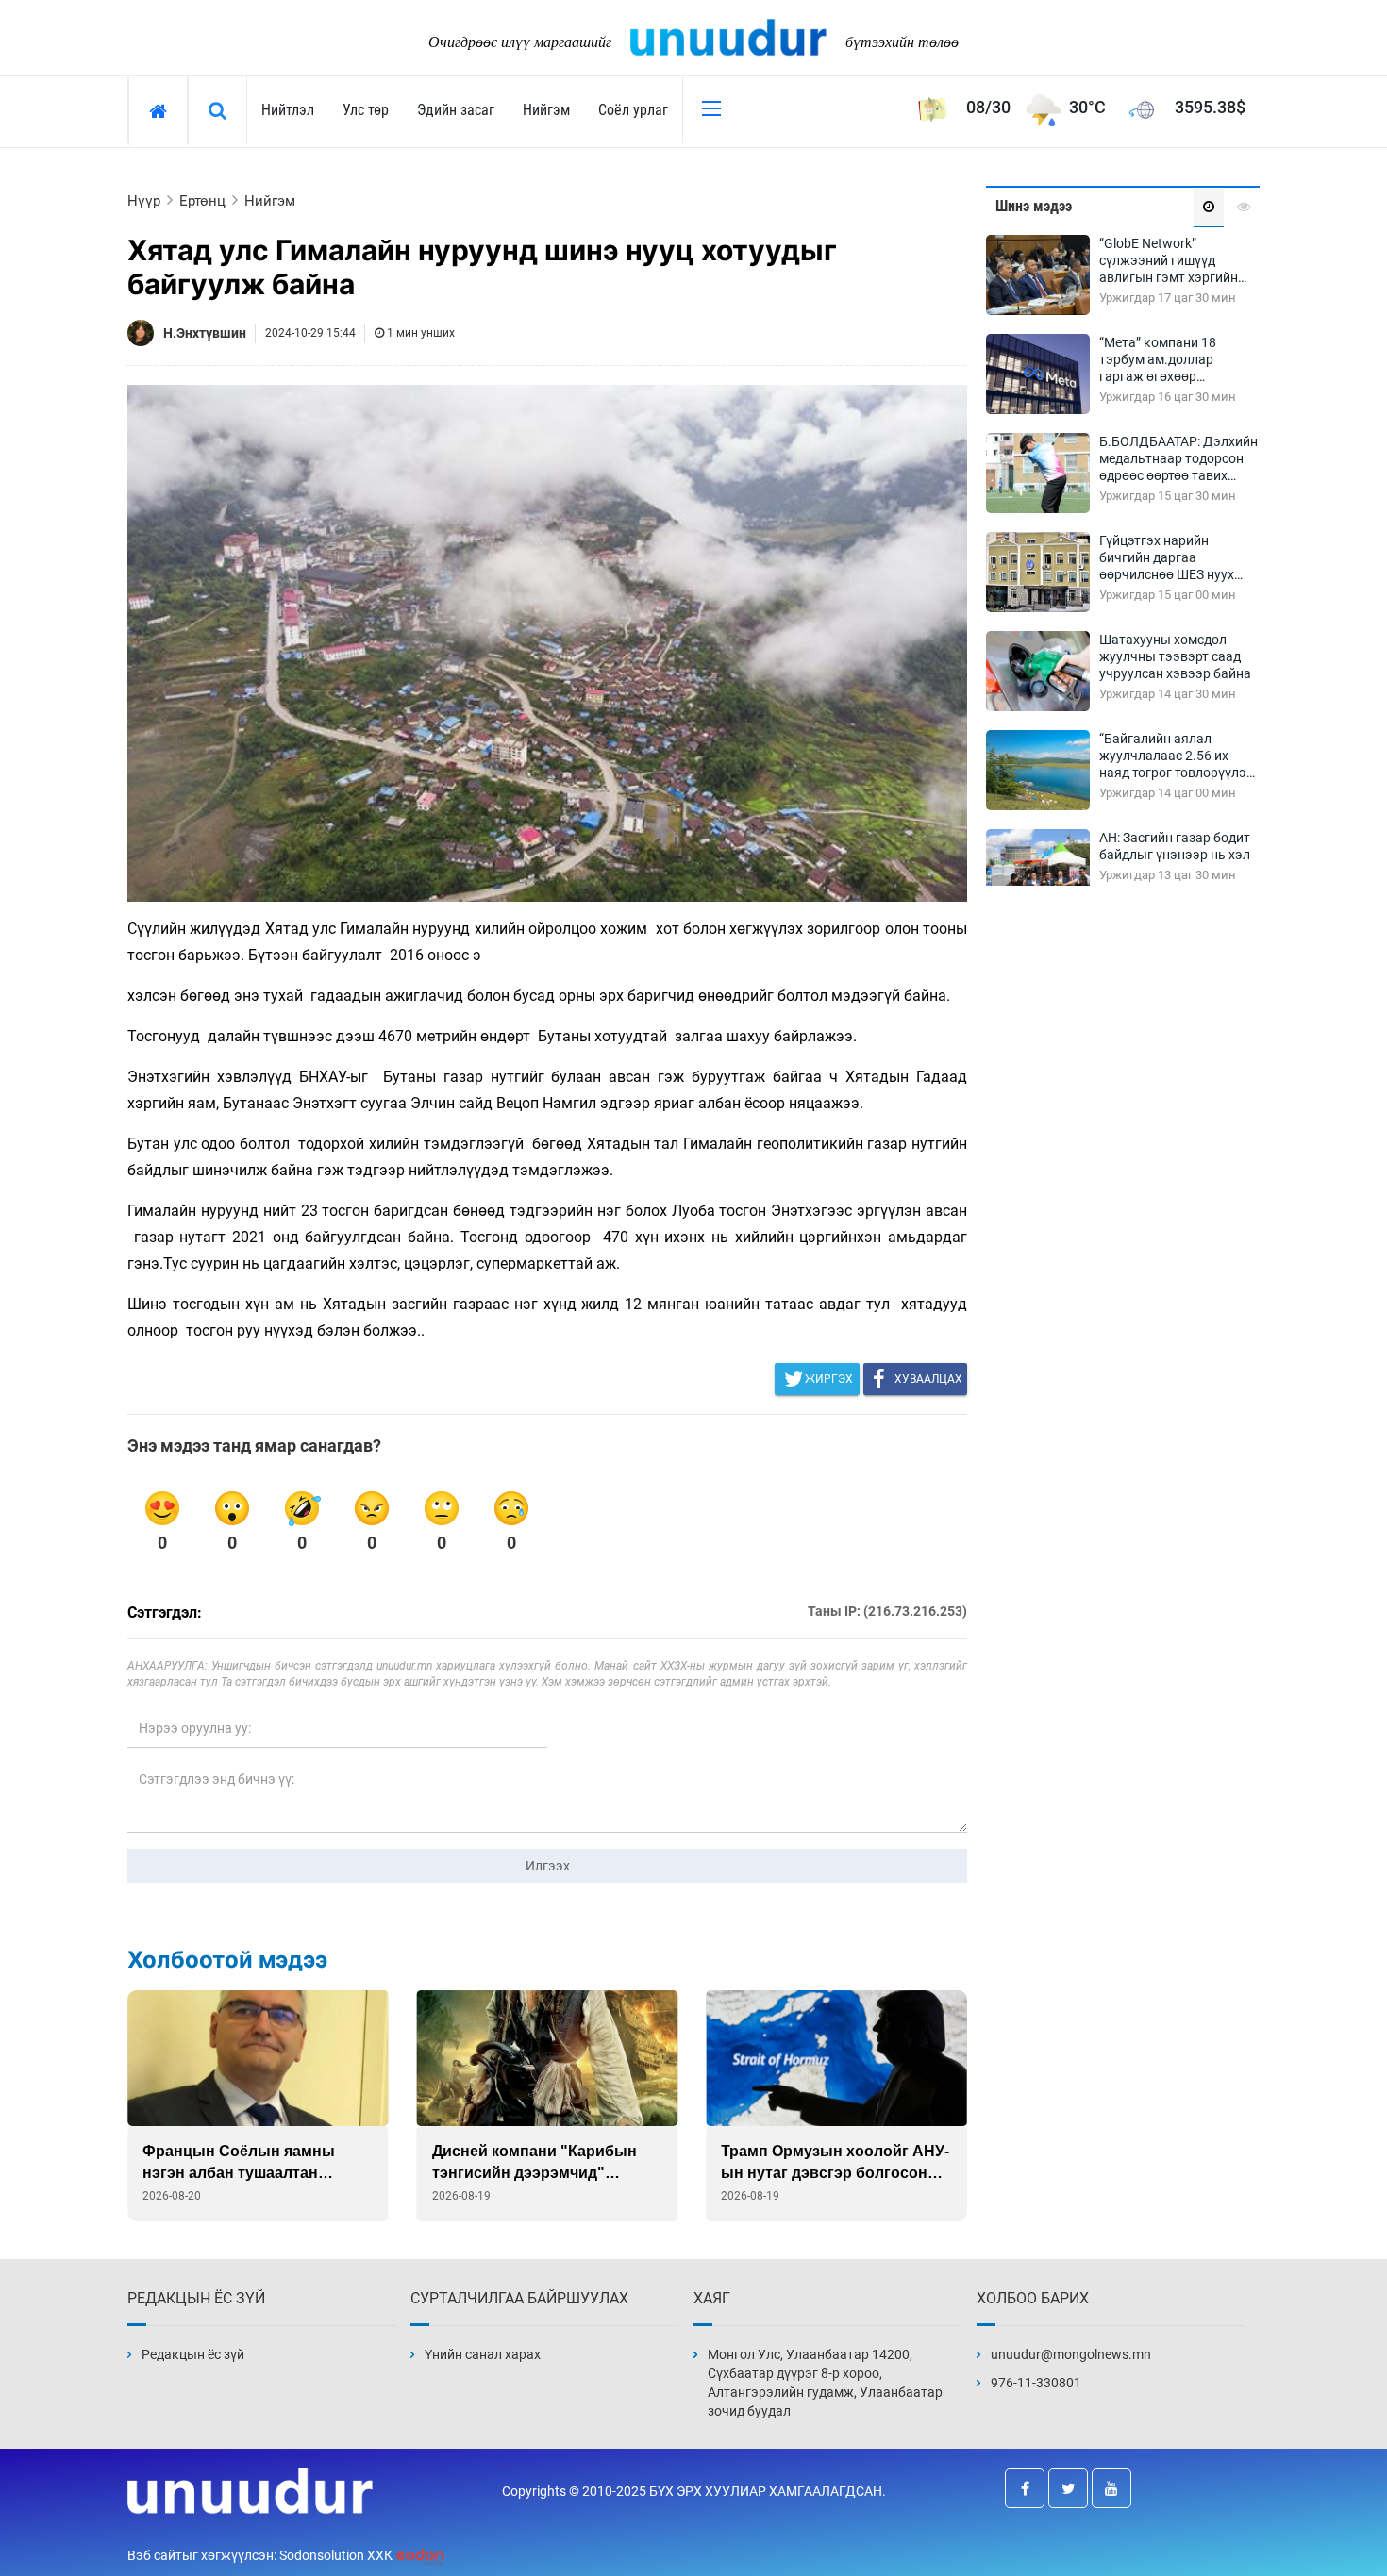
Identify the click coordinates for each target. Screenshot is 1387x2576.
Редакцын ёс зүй (193, 2354)
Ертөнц (202, 201)
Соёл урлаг (633, 110)
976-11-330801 (1036, 2383)
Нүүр (144, 201)
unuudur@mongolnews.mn (1071, 2354)
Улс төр (366, 110)
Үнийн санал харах (483, 2354)
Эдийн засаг (456, 110)
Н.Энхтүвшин (205, 333)
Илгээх (548, 1866)
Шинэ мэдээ (1034, 206)
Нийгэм (546, 110)
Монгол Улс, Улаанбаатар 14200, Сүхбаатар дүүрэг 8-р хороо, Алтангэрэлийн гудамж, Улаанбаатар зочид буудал (825, 2383)
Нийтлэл (288, 110)
